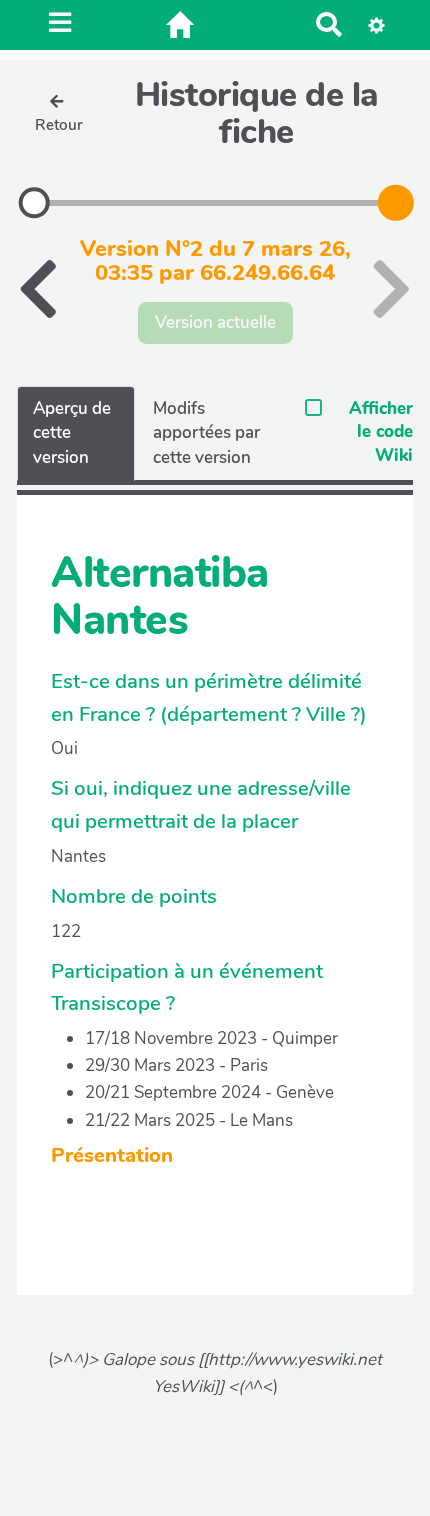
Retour (59, 125)
